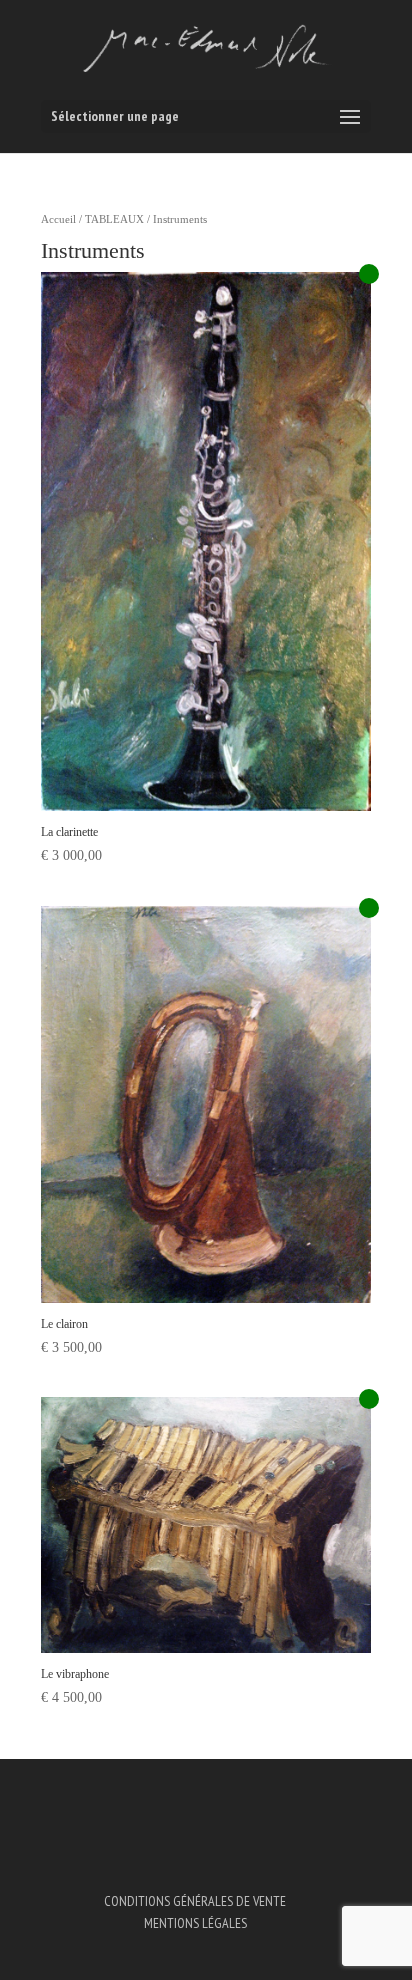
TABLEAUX (114, 219)
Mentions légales (195, 1923)
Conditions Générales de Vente (195, 1901)
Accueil (58, 219)
